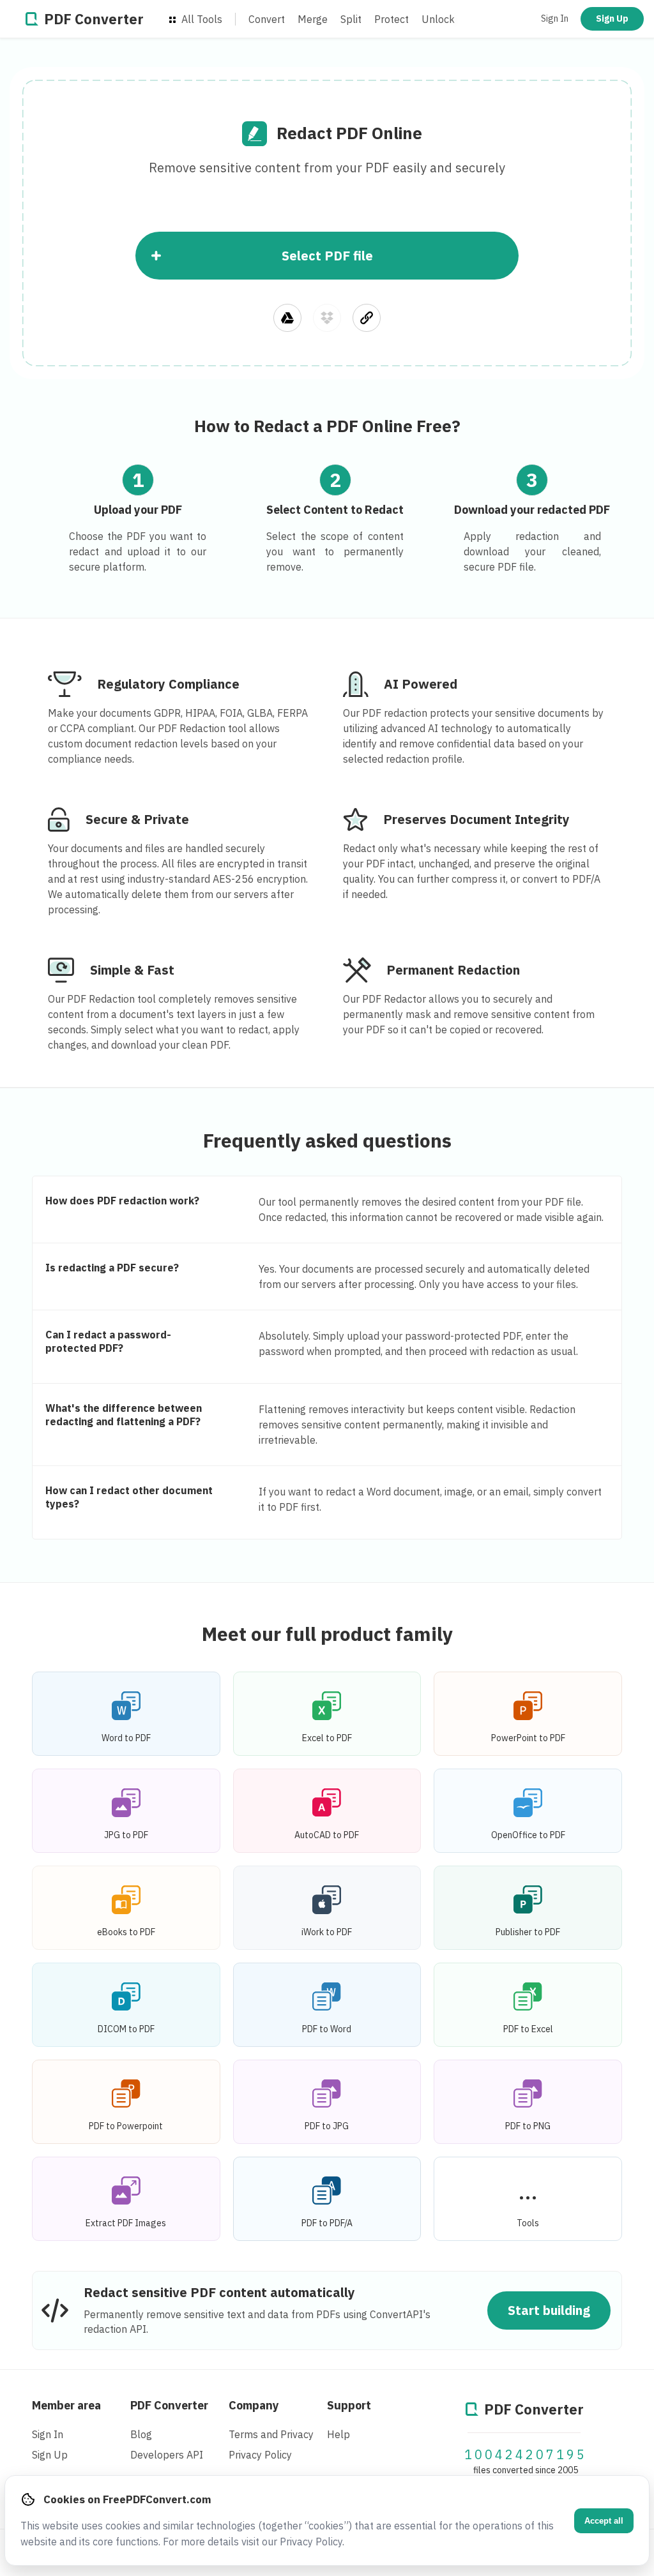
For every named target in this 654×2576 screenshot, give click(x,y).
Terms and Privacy (271, 2434)
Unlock (438, 19)
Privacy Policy (260, 2455)
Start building (549, 2310)
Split (351, 19)
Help (338, 2434)
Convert (267, 19)
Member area (66, 2405)
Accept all (604, 2521)
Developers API (167, 2455)
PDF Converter (169, 2405)
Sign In (555, 19)
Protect (392, 19)
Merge (313, 19)
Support (349, 2405)
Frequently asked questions (327, 1140)
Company (254, 2405)
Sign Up (612, 19)
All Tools (201, 19)
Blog (141, 2434)
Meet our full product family (327, 1634)
